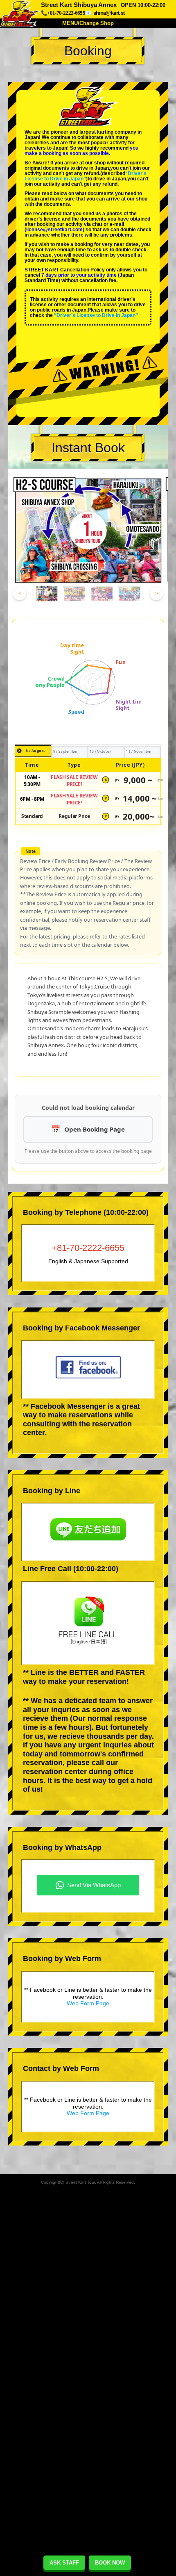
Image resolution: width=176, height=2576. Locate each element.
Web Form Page (88, 2003)
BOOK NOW (110, 2563)
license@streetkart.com (54, 230)
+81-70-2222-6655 (88, 1248)
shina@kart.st (109, 13)
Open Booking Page (95, 1129)
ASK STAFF (64, 2563)
